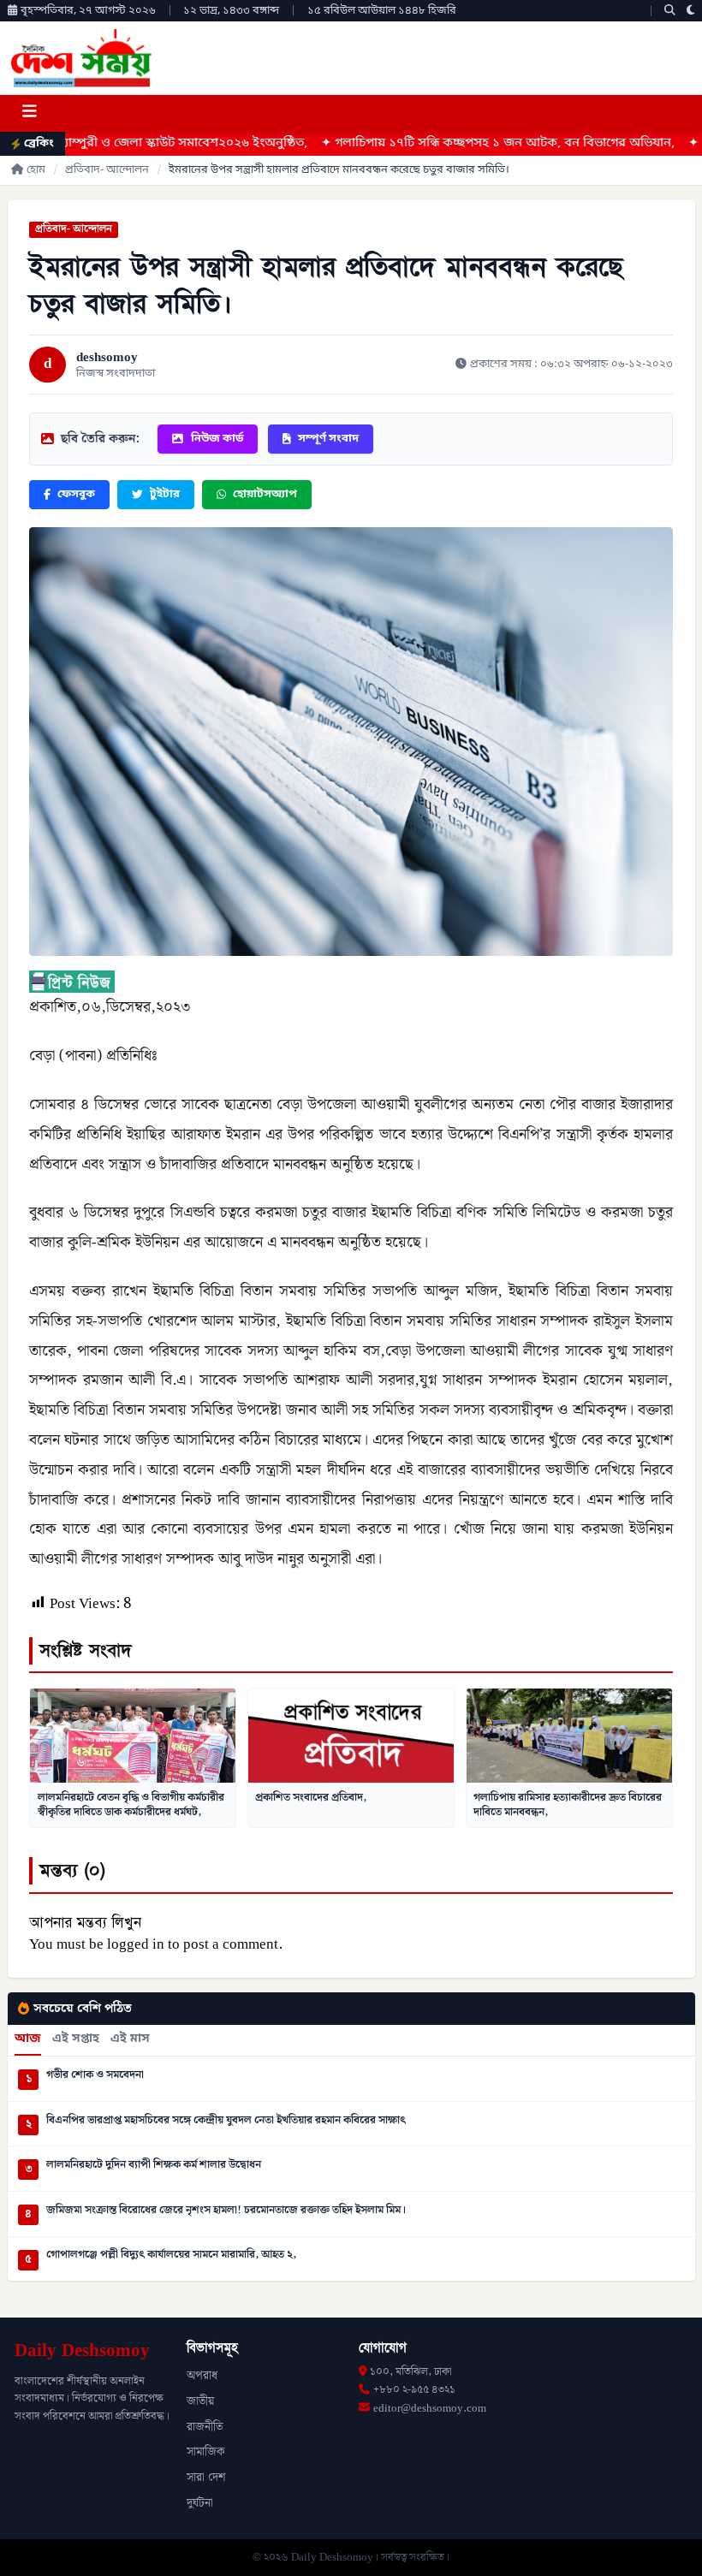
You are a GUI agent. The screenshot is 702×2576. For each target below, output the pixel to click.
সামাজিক (206, 2452)
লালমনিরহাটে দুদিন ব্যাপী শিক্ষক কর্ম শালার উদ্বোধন (154, 2165)
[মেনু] (29, 113)
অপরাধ (202, 2376)
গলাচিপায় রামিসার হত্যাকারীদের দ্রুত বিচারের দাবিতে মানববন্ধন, (568, 1805)
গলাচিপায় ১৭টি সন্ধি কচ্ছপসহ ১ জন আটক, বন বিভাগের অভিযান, (420, 143)
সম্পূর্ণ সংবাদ (328, 439)
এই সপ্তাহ (76, 2039)
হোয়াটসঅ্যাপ (265, 494)
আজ (28, 2039)
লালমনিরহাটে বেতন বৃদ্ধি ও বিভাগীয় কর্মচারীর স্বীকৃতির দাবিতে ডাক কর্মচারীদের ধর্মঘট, (131, 1805)
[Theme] (691, 11)
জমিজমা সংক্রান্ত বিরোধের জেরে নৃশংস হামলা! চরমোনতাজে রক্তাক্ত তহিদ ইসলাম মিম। (226, 2211)
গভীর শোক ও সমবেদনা (95, 2075)
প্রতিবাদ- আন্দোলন (107, 170)
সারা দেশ (206, 2478)
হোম (36, 170)
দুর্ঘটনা (200, 2503)
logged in (136, 1944)
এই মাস (130, 2039)
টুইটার (165, 494)
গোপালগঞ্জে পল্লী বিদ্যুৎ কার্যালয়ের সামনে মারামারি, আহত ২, (171, 2255)
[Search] (670, 11)
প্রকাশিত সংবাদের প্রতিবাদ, (311, 1797)
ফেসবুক (76, 494)
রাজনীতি (205, 2427)
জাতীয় (200, 2401)
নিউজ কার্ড (217, 439)
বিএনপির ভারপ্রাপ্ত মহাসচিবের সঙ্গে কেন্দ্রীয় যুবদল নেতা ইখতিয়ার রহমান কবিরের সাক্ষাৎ (226, 2121)
